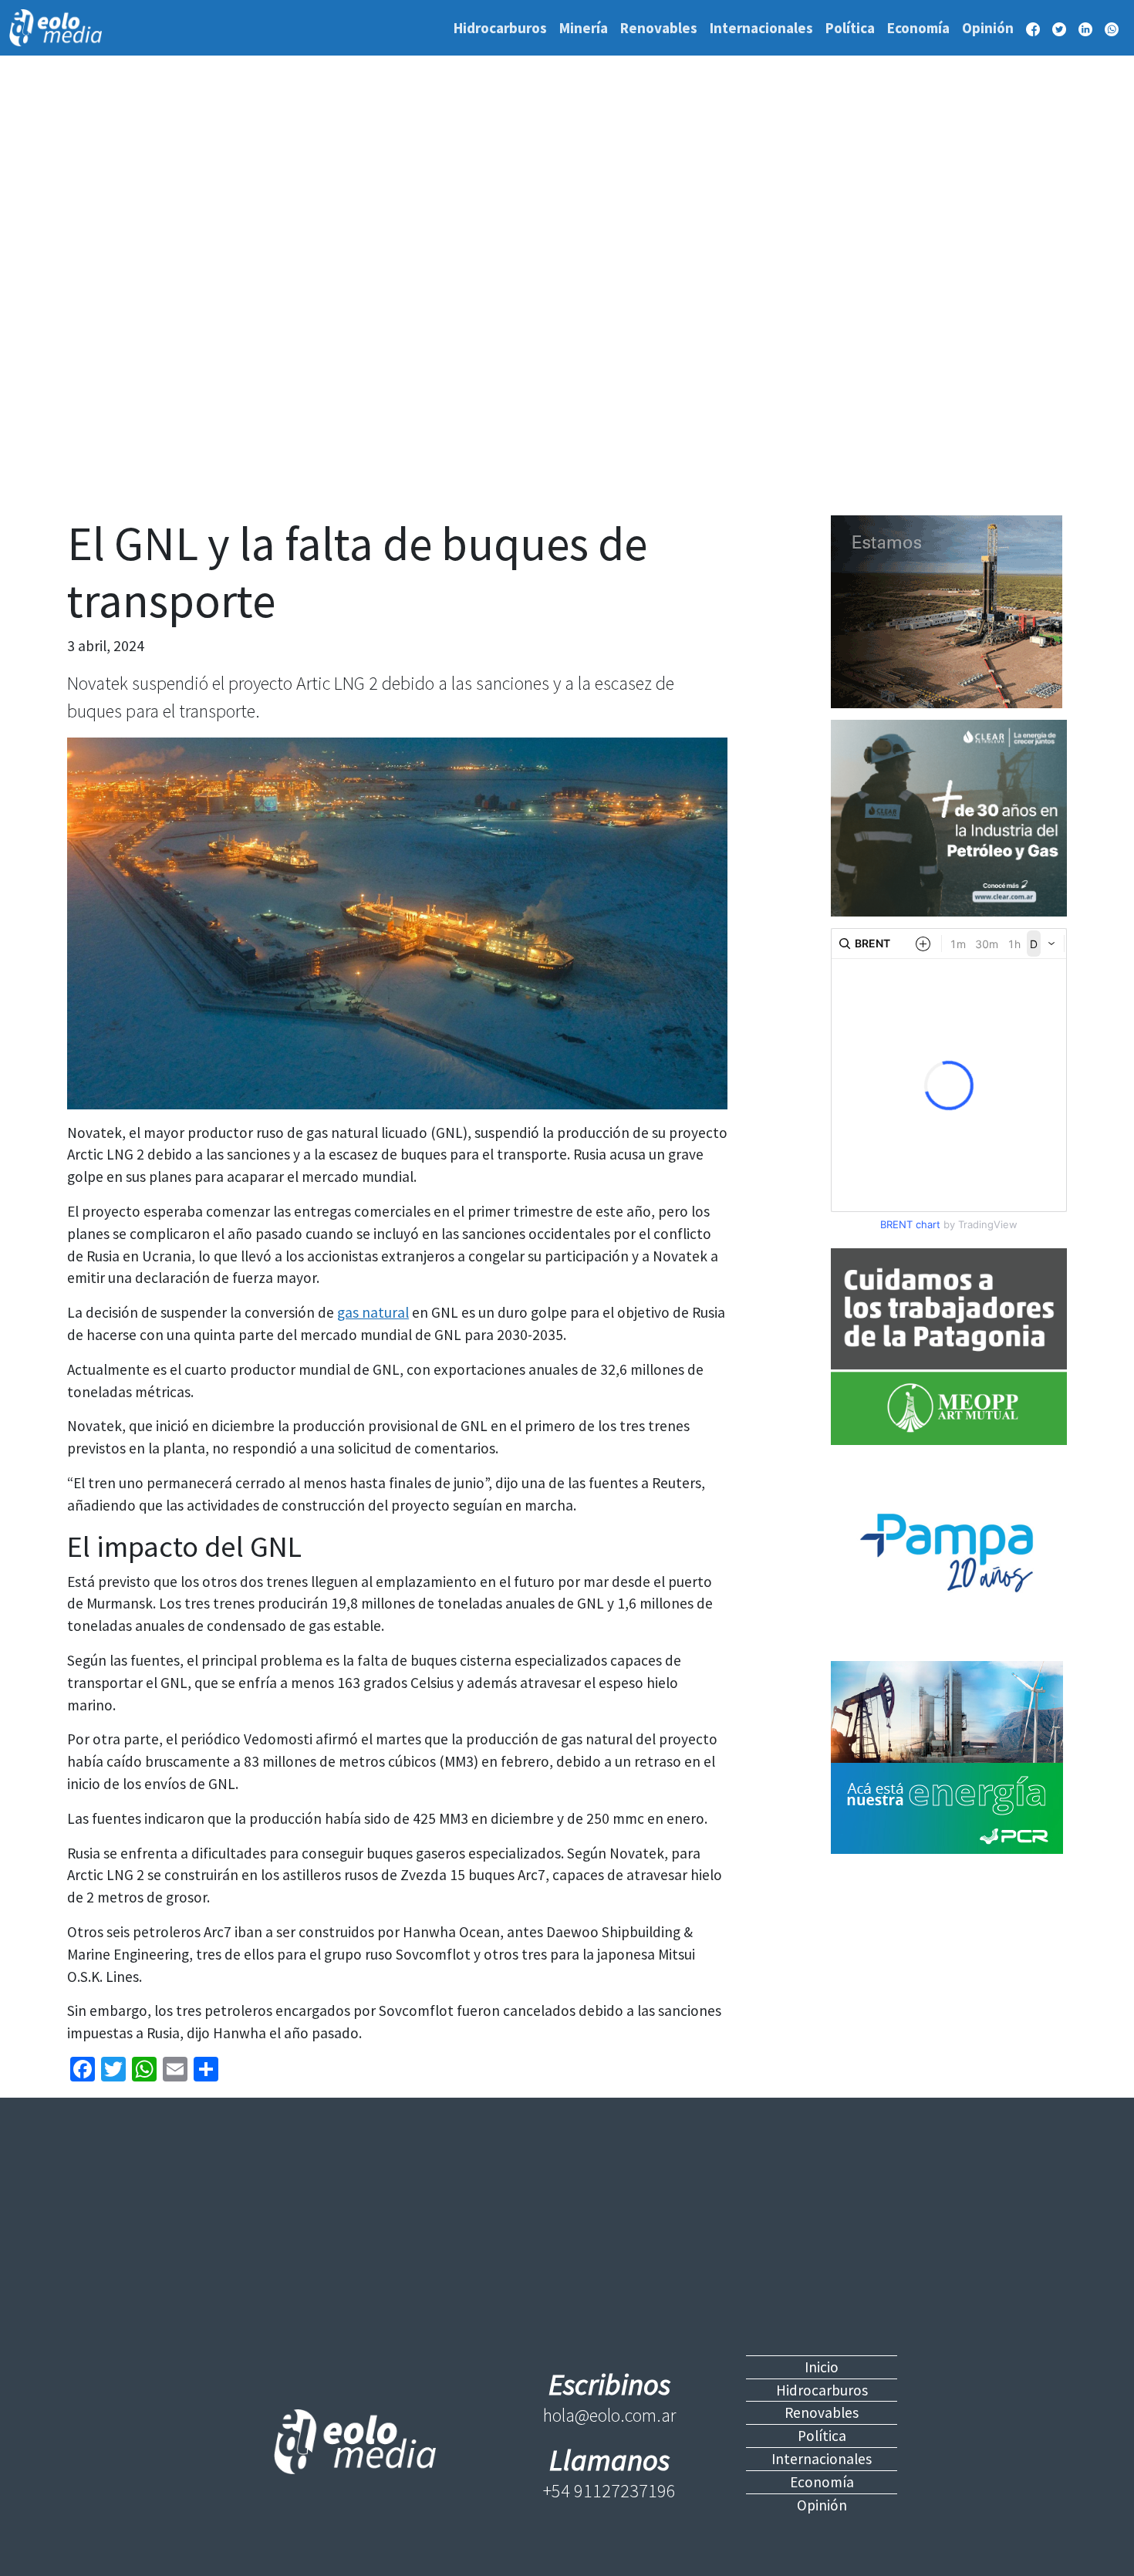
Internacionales (761, 28)
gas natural (373, 1312)
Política (850, 28)
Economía (918, 28)
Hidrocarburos (500, 28)
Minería (584, 28)
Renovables (659, 28)
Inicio (822, 2367)
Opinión (988, 28)
